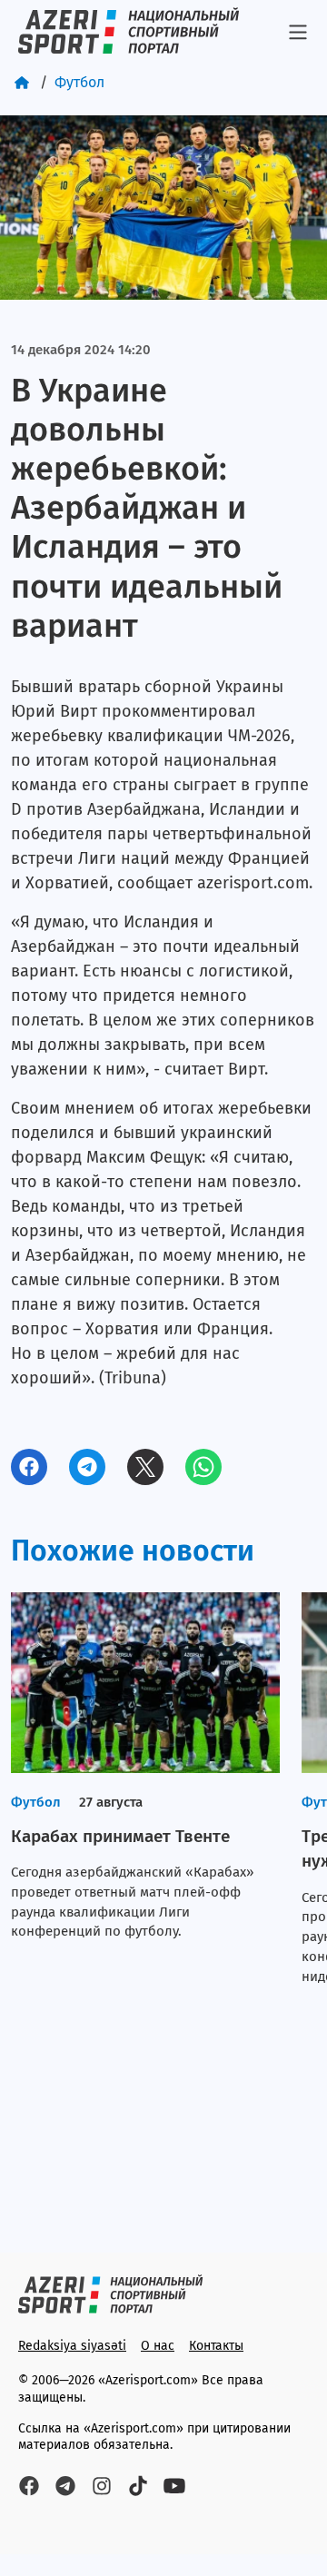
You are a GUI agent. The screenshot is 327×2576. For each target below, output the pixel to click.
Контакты (216, 2346)
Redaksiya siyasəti (72, 2346)
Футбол (79, 82)
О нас (158, 2346)
